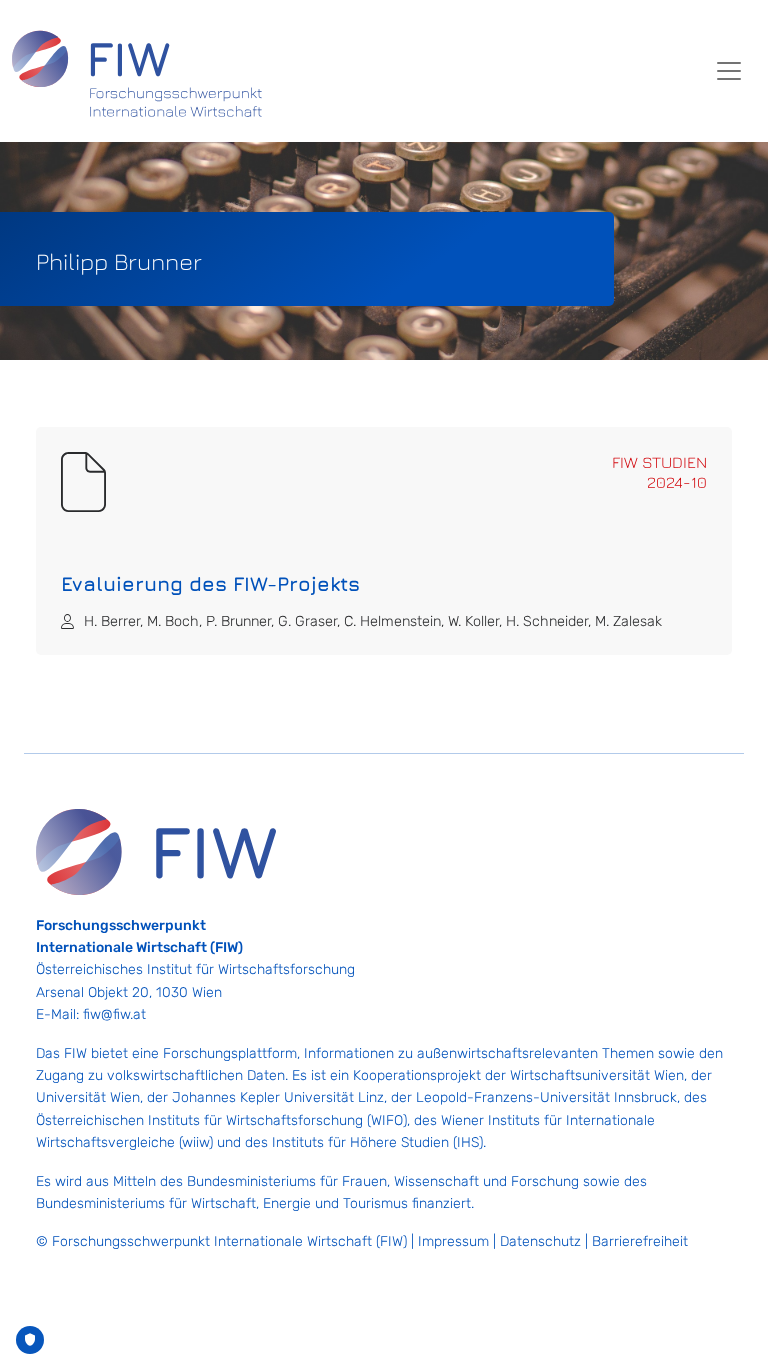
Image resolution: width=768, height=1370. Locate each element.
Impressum (453, 1241)
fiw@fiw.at (114, 1014)
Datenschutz (540, 1241)
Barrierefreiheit (640, 1241)
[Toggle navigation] (729, 71)
